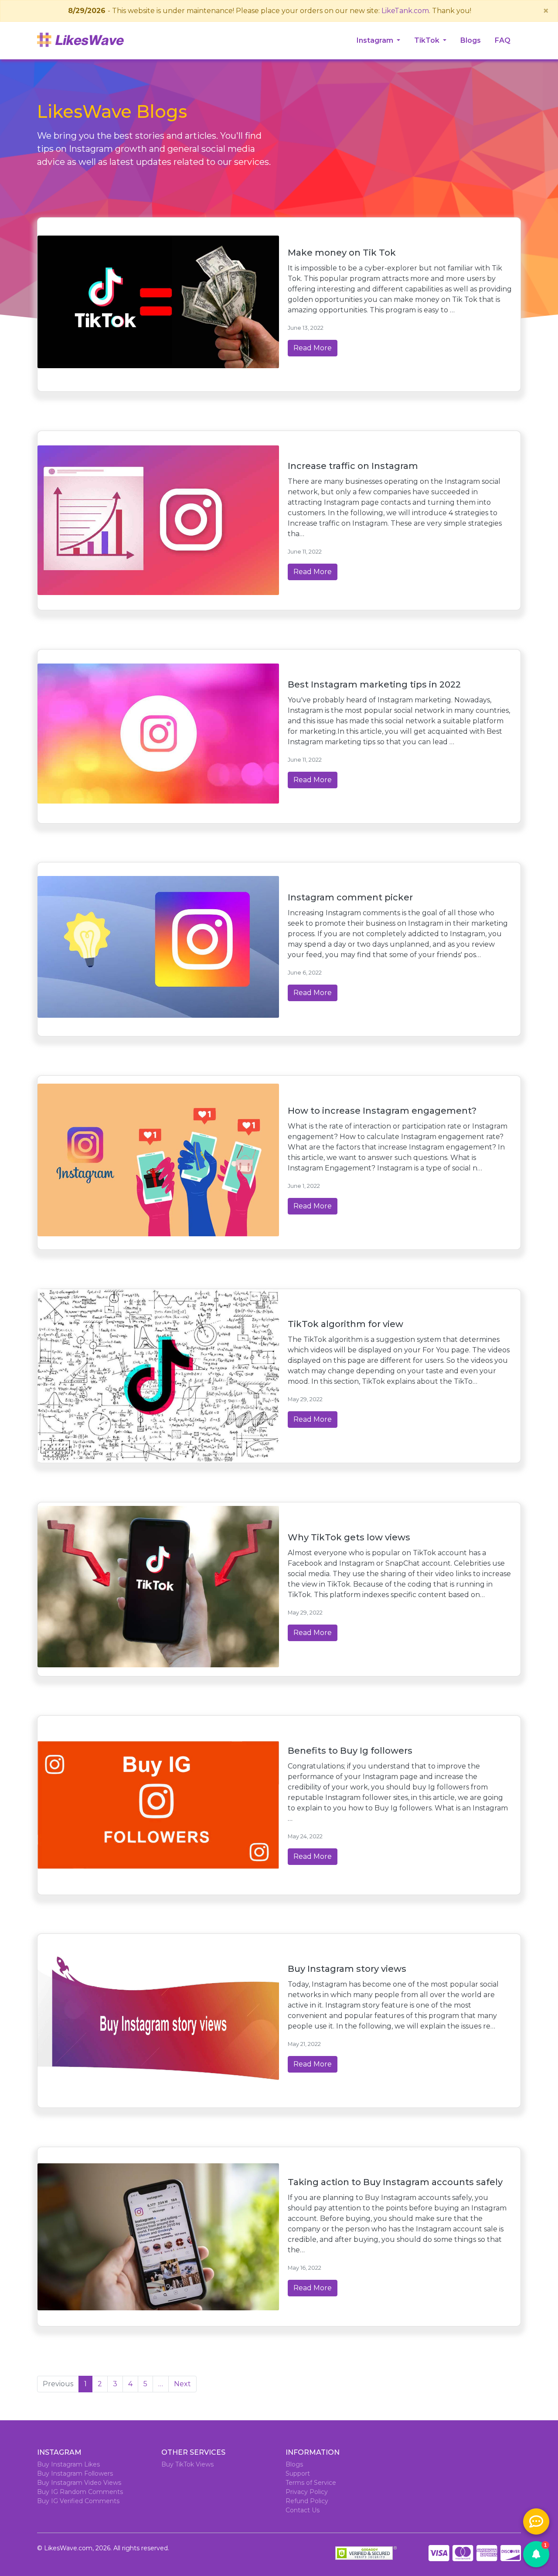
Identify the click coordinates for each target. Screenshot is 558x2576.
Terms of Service (311, 2483)
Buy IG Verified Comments (78, 2501)
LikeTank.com (405, 11)
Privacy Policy (307, 2492)
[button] (536, 2554)
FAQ (503, 40)
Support (298, 2473)
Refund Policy (307, 2501)
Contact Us (303, 2510)
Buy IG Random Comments (80, 2492)
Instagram (376, 40)
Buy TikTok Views (187, 2464)
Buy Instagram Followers (75, 2473)
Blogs (471, 40)
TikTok (428, 40)
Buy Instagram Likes (68, 2464)
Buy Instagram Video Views (79, 2483)
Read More (313, 348)
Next (182, 2384)
